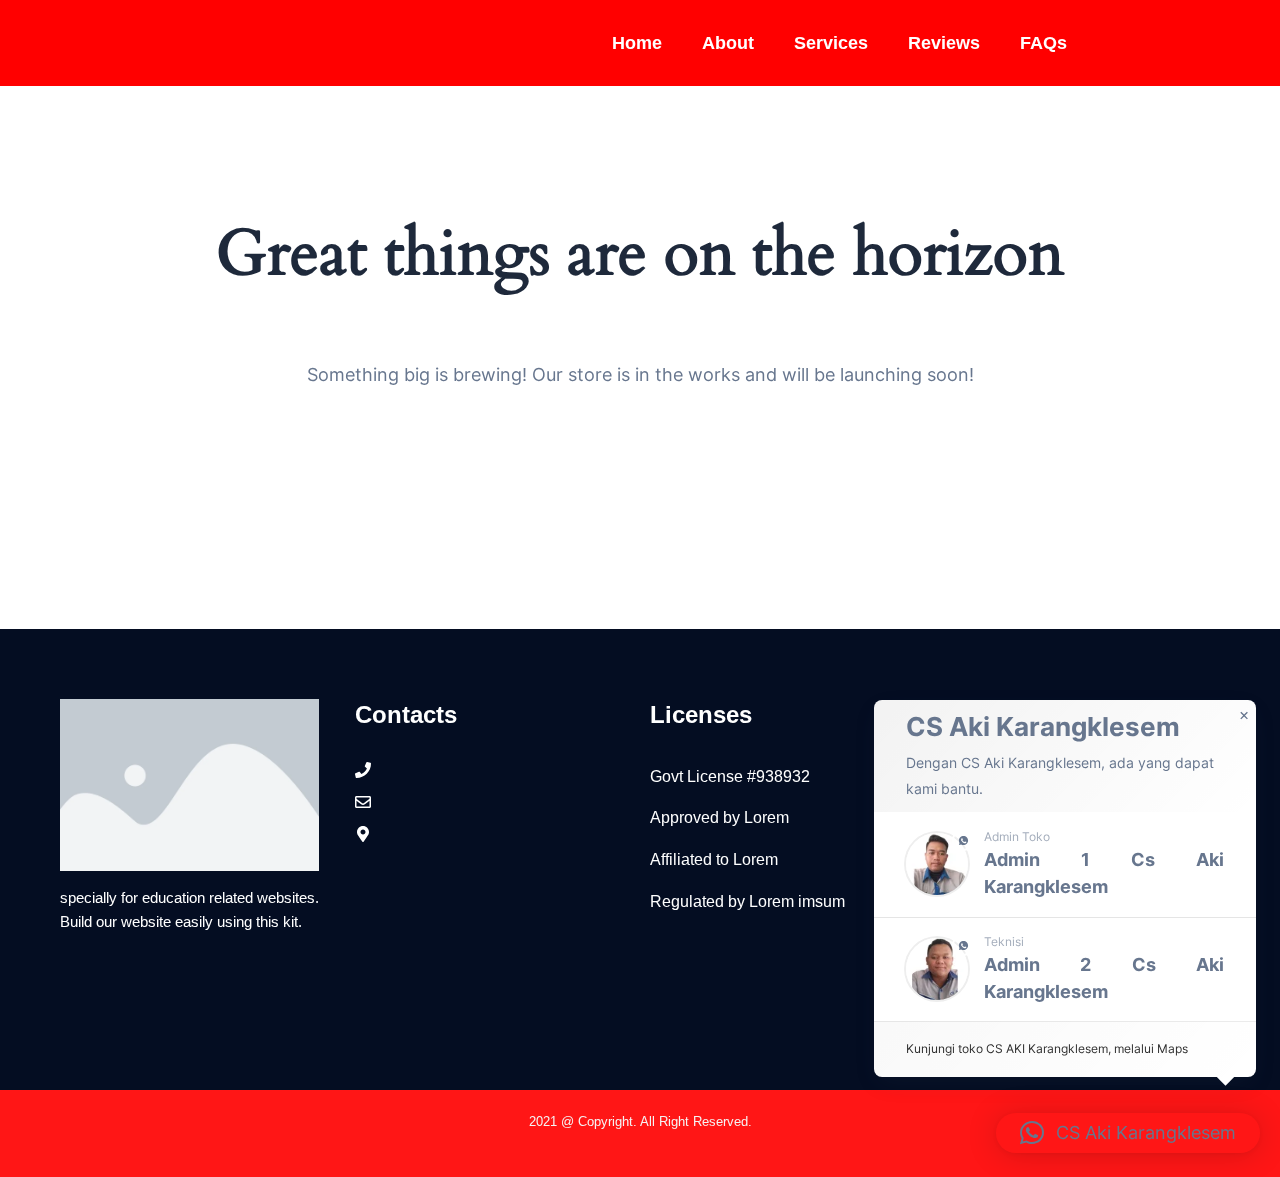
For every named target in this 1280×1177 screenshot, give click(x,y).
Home (637, 43)
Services (831, 43)
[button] (1065, 864)
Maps (1172, 1048)
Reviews (944, 43)
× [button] (1244, 716)
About (728, 43)
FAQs (1043, 43)
